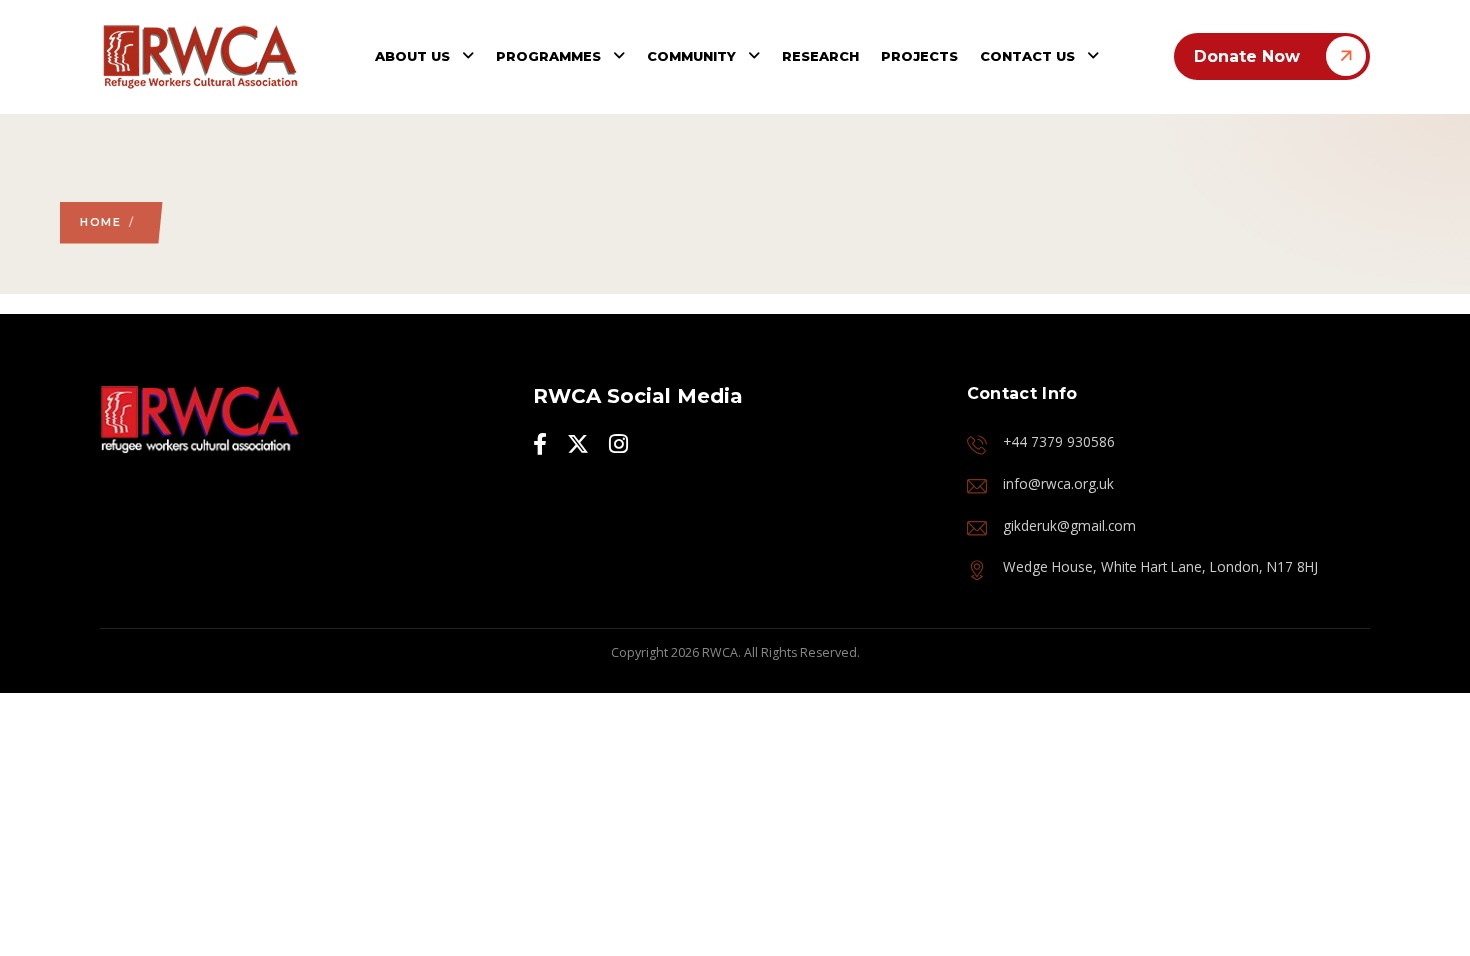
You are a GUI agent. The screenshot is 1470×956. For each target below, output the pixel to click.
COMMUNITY (693, 56)
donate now (1247, 56)
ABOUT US (414, 56)
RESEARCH (820, 56)
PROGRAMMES (550, 56)
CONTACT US (1029, 56)
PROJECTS (919, 56)
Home (100, 222)
